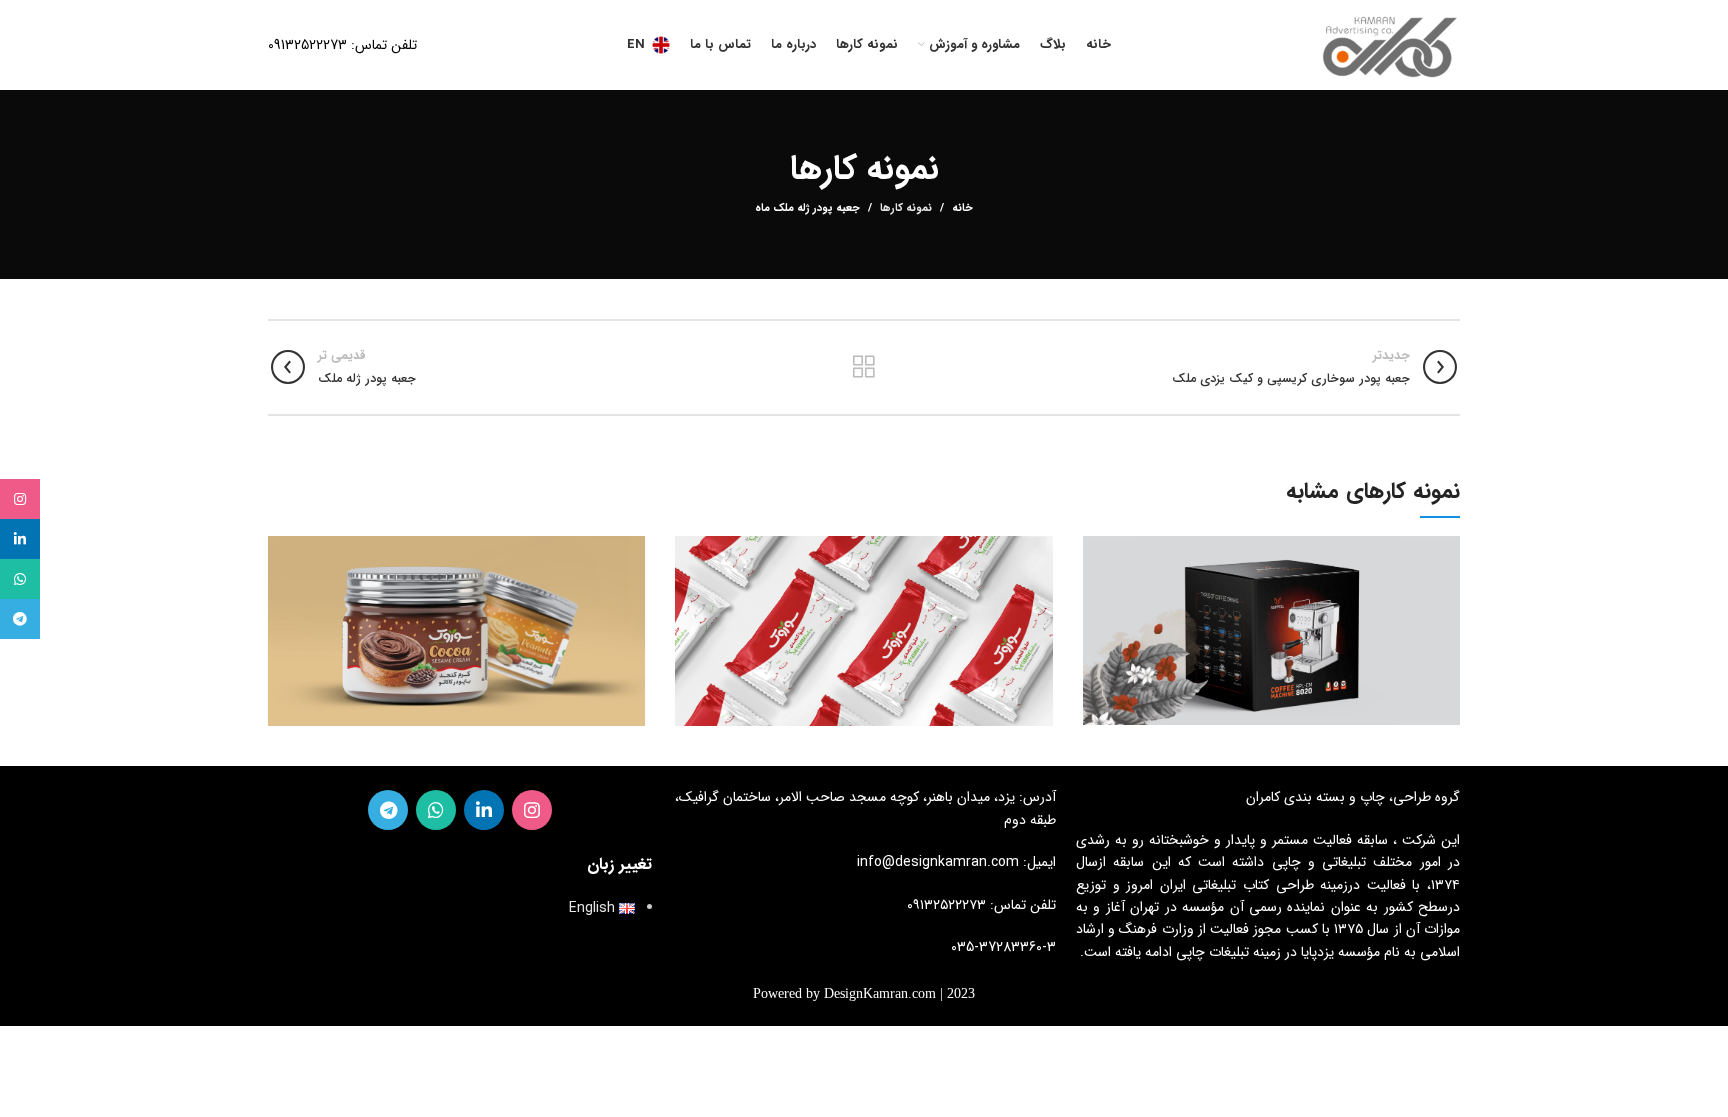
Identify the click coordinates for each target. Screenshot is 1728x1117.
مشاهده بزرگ (1098, 551)
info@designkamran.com (938, 862)
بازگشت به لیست (863, 367)
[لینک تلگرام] (388, 810)
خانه (962, 209)
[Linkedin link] (484, 810)
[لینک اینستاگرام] (532, 810)
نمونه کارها (906, 208)
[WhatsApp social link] (436, 810)
